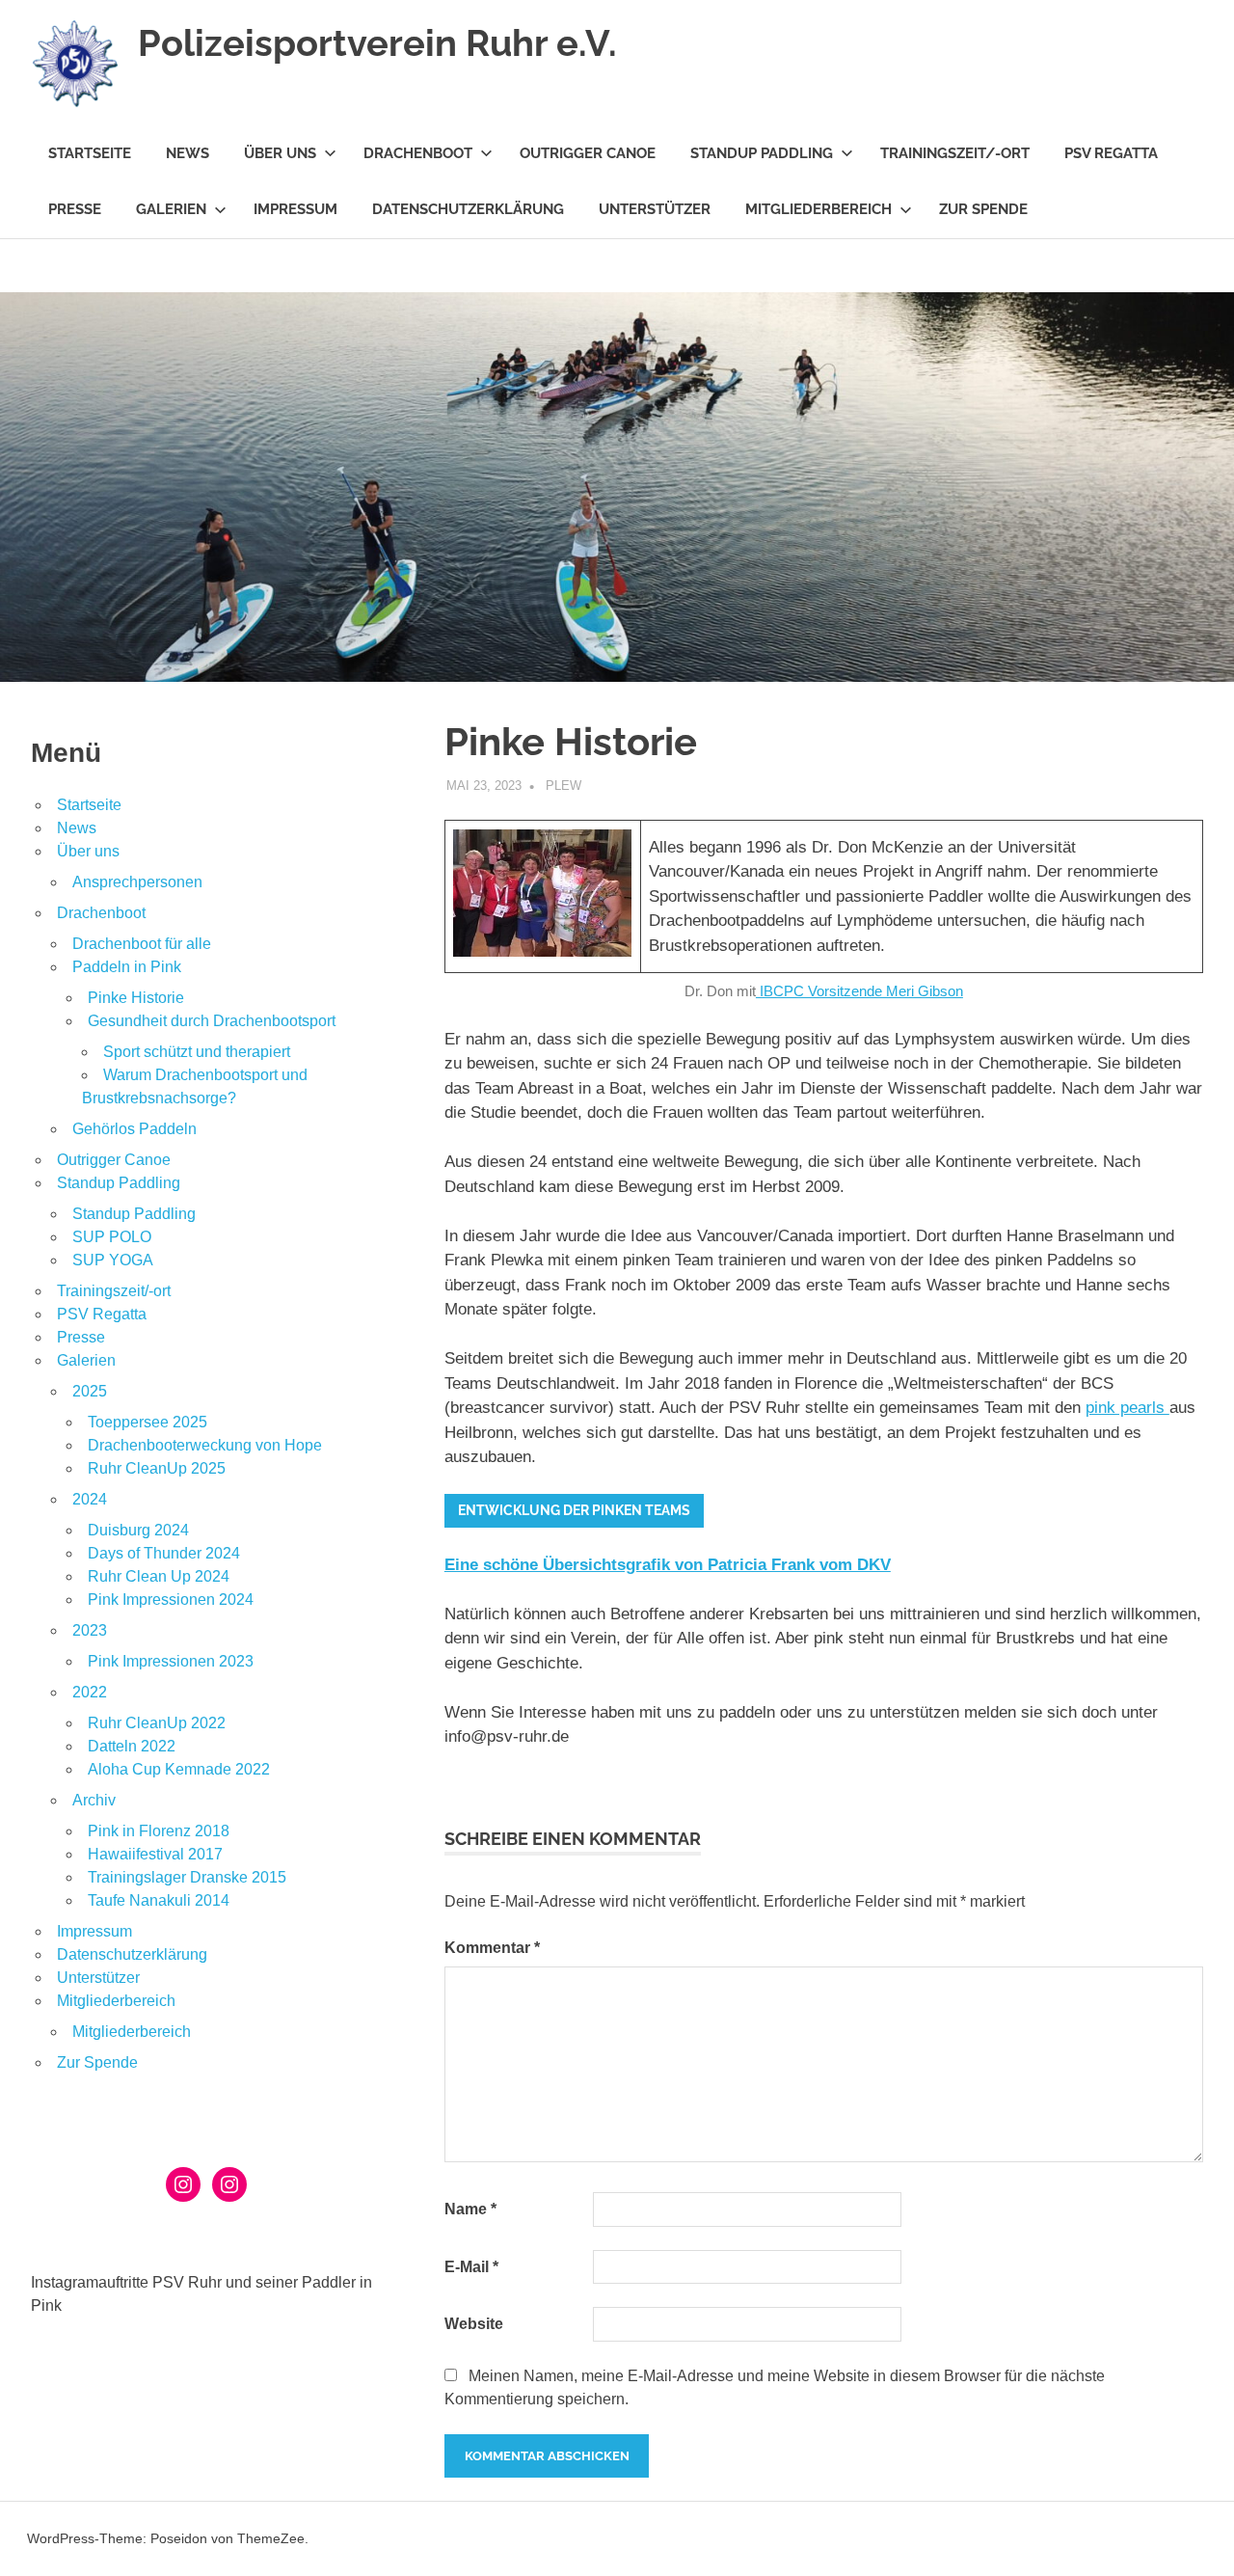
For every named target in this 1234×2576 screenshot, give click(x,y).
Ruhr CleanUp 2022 (157, 1723)
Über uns (280, 153)
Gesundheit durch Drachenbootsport (212, 1021)
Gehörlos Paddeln (134, 1129)
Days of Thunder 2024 (164, 1553)
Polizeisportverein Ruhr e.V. (377, 43)
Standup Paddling (762, 153)
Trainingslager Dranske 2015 (187, 1877)
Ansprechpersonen (137, 882)
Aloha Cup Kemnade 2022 (179, 1769)
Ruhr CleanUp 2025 (157, 1468)
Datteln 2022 (132, 1746)
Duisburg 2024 (138, 1530)
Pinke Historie (136, 998)
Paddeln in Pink (127, 967)
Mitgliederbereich (818, 209)
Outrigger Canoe (588, 153)
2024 (90, 1499)
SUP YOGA (113, 1260)
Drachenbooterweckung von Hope (205, 1445)
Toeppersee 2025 (148, 1422)
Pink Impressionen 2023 (171, 1661)
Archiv (94, 1800)
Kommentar (492, 1948)
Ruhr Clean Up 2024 (159, 1576)
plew (563, 786)
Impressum (295, 209)
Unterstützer (655, 209)
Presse (75, 209)
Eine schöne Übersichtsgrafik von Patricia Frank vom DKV (668, 1565)
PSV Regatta (1111, 153)
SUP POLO (112, 1237)
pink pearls (1127, 1408)
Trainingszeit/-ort (955, 153)
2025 (90, 1391)
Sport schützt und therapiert (197, 1052)
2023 (90, 1630)
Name (470, 2209)
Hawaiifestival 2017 (155, 1854)
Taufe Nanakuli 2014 (159, 1900)
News (188, 153)
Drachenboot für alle (142, 944)
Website (474, 2324)
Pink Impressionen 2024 (171, 1600)
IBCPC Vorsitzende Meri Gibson (859, 991)
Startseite (90, 153)
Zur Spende (983, 209)
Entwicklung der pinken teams (574, 1510)
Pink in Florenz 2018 (159, 1831)
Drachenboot (418, 153)
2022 (90, 1692)
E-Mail (471, 2267)
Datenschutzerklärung (468, 209)
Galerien (171, 209)
